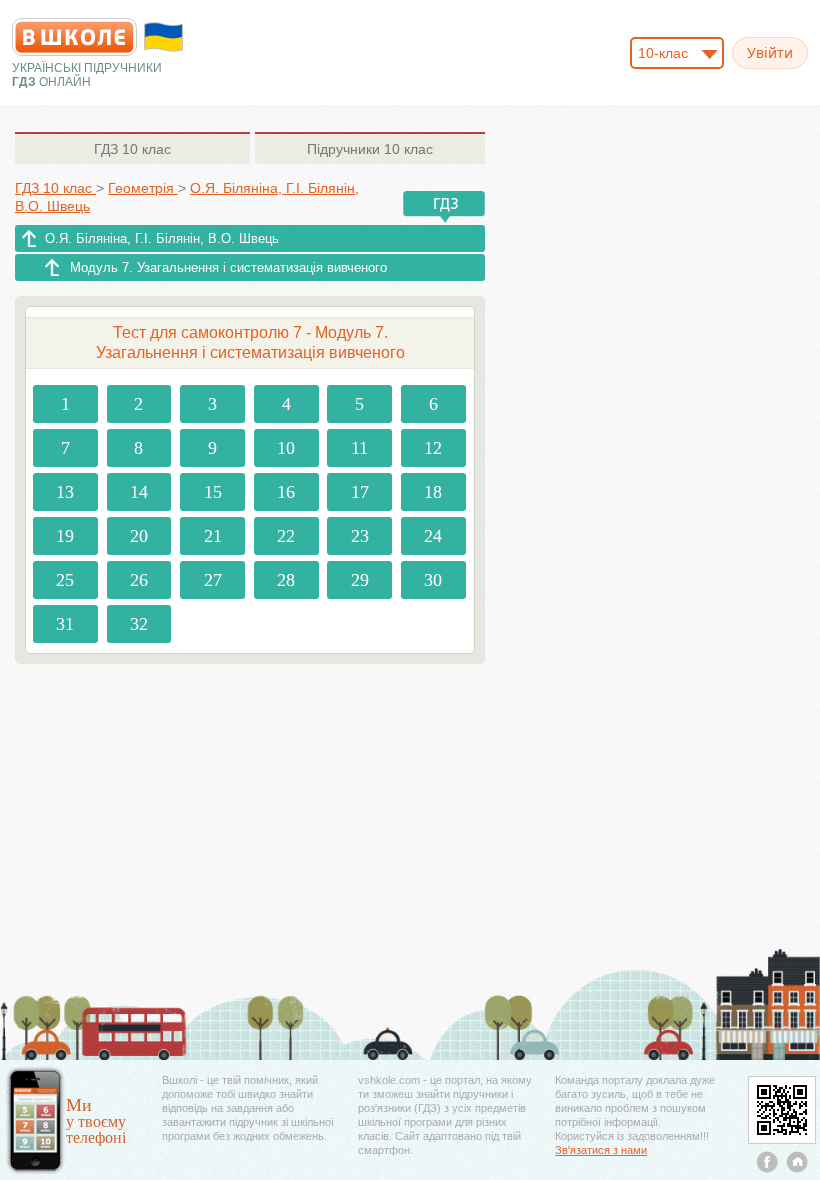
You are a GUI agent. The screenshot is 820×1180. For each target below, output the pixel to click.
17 (360, 492)
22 (286, 536)
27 (213, 580)
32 (139, 624)
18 (433, 492)
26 (139, 580)
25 (65, 580)
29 (360, 580)
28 (286, 580)
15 (213, 492)
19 (65, 536)
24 (433, 536)
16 (286, 492)
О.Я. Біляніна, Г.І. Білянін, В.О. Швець (162, 238)
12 (433, 448)
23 (360, 536)
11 (359, 448)
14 (139, 492)
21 (213, 536)
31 (65, 624)
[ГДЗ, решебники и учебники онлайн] (74, 37)
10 (286, 448)
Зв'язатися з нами (601, 1150)
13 (65, 492)
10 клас (132, 149)
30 (433, 580)
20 (139, 536)
